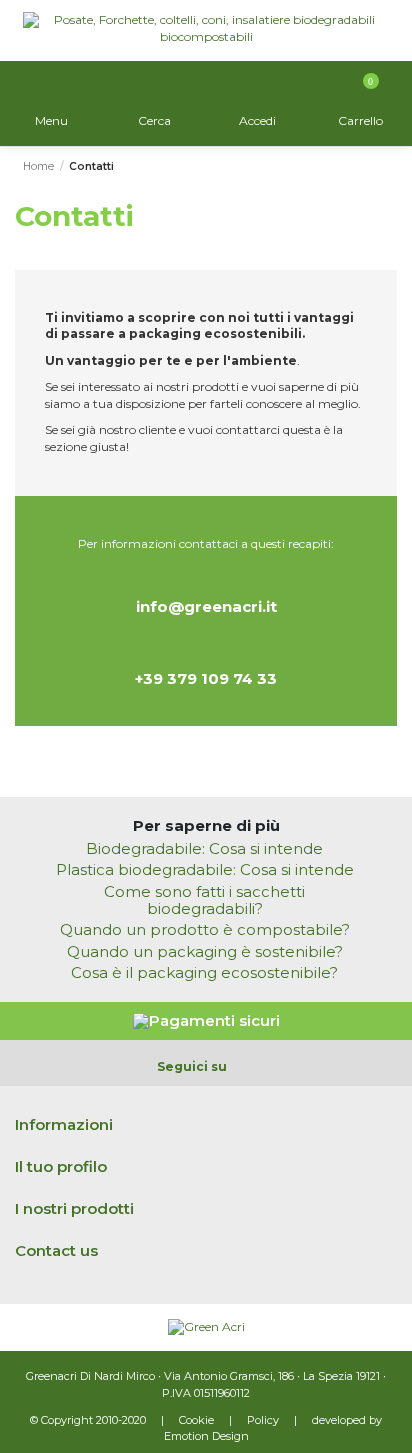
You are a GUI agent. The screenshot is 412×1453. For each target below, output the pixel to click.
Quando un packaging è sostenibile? (205, 952)
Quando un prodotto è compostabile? (205, 930)
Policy (263, 1420)
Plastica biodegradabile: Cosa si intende (205, 870)
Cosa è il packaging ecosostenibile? (204, 973)
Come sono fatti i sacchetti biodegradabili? (204, 901)
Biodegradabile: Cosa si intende (204, 849)
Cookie (196, 1420)
